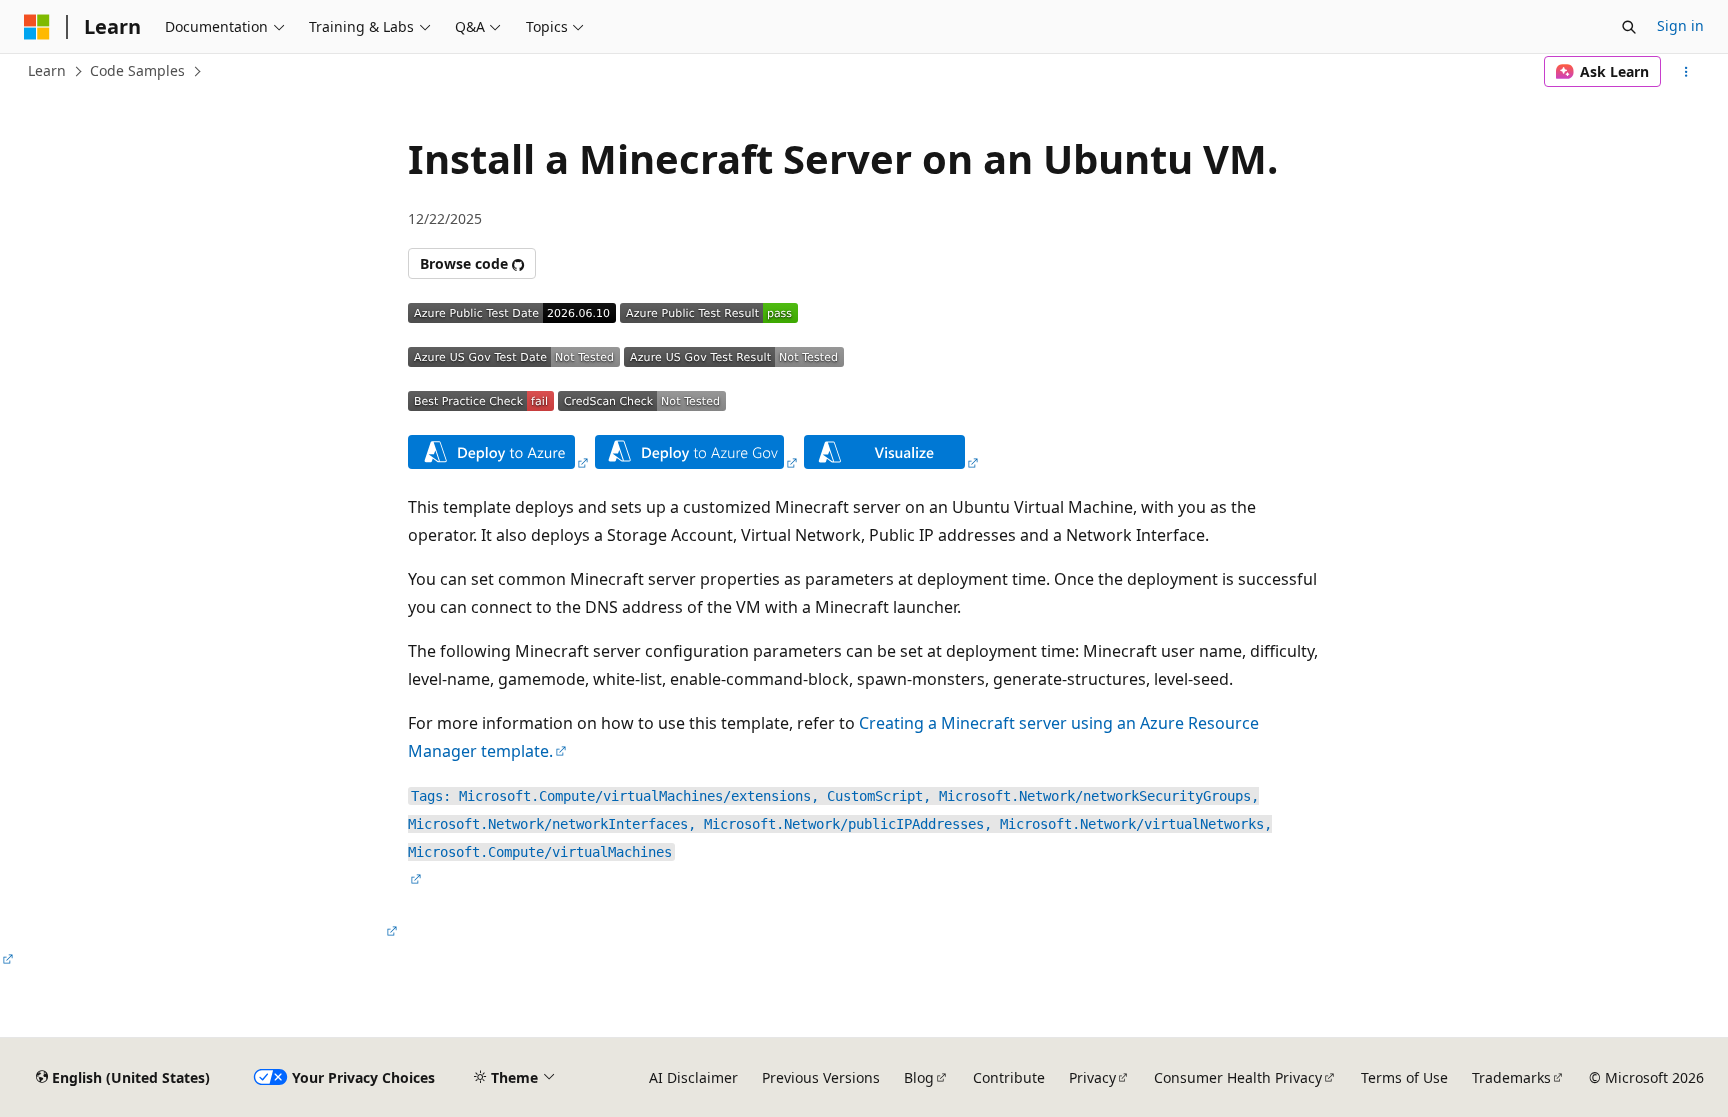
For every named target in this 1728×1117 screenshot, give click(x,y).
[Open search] (1629, 27)
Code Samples (137, 70)
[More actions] (1686, 72)
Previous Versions (821, 1077)
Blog (919, 1077)
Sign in (1680, 25)
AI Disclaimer (693, 1077)
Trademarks (1511, 1077)
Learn (47, 70)
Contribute (1009, 1077)
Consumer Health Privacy (1238, 1077)
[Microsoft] (37, 27)
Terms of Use (1404, 1077)
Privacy (1092, 1077)
